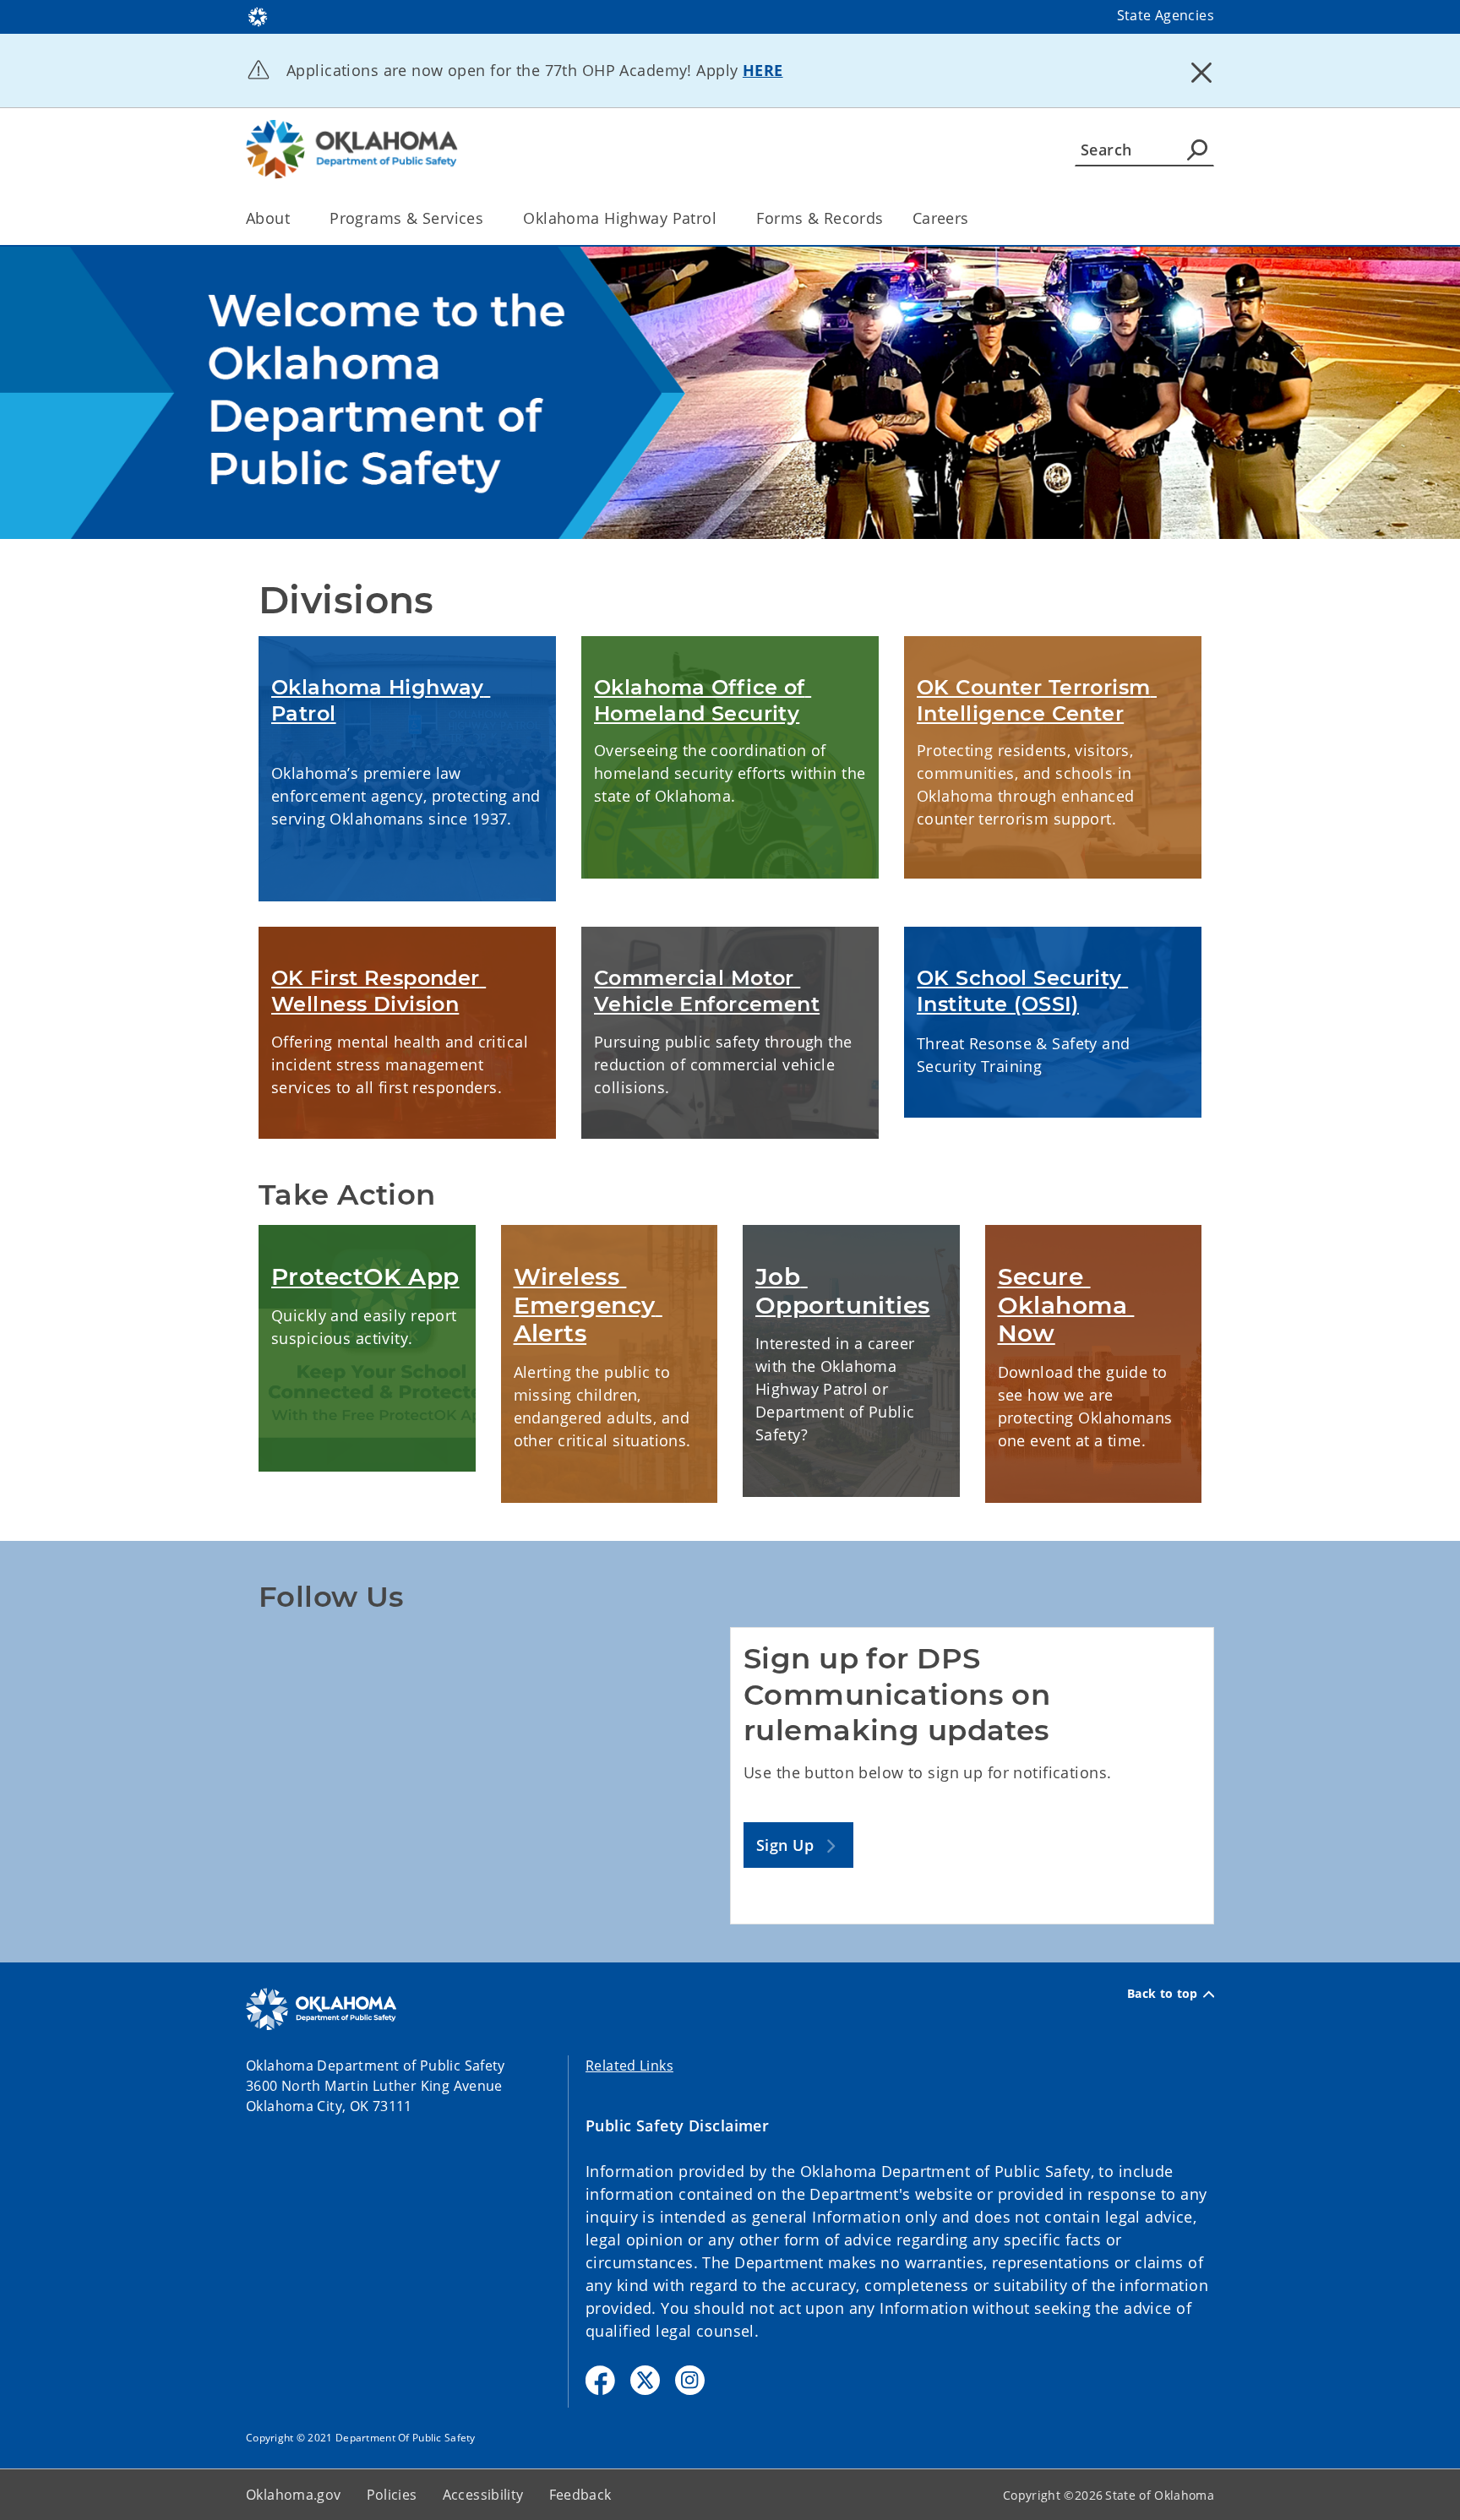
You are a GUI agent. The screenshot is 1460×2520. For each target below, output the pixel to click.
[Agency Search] (1197, 150)
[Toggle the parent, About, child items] (295, 218)
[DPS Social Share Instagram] (690, 2380)
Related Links (629, 2066)
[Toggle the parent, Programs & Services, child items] (489, 218)
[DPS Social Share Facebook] (600, 2380)
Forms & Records (820, 218)
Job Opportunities (843, 1291)
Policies (392, 2495)
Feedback (580, 2495)
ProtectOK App (365, 1276)
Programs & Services (406, 218)
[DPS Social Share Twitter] (645, 2380)
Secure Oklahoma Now (1066, 1305)
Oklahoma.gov (294, 2495)
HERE (763, 70)
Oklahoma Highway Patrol (620, 218)
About (268, 218)
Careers (941, 218)
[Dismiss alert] (1201, 72)
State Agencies (1166, 15)
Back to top (1163, 1994)
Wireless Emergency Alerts (588, 1305)
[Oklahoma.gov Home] (258, 15)
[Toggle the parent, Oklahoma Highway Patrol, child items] (722, 218)
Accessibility (483, 2495)
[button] (798, 1845)
